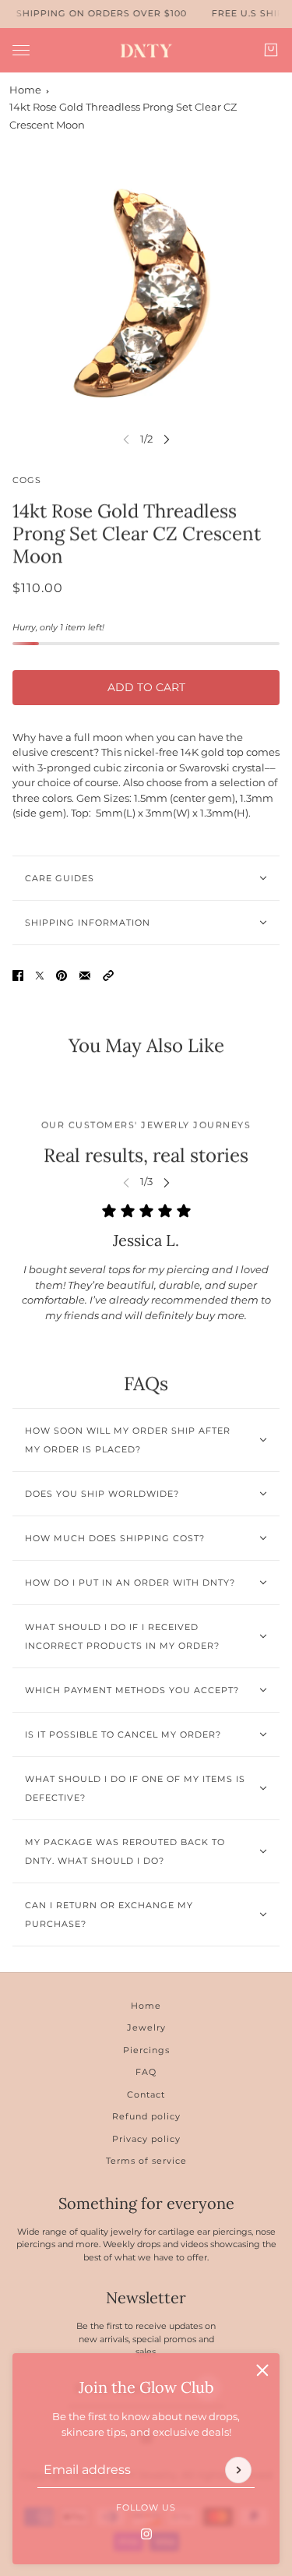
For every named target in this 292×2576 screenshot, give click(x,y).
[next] (167, 439)
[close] (262, 2370)
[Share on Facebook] (18, 976)
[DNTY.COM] (146, 50)
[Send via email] (85, 976)
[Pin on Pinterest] (62, 976)
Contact (146, 2094)
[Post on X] (40, 976)
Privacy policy (146, 2139)
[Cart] (271, 50)
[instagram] (146, 2533)
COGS (27, 480)
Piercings (146, 2050)
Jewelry (146, 2027)
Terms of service (146, 2161)
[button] (108, 976)
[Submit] (238, 2469)
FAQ (146, 2072)
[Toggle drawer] (21, 49)
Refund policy (146, 2116)
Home (25, 90)
